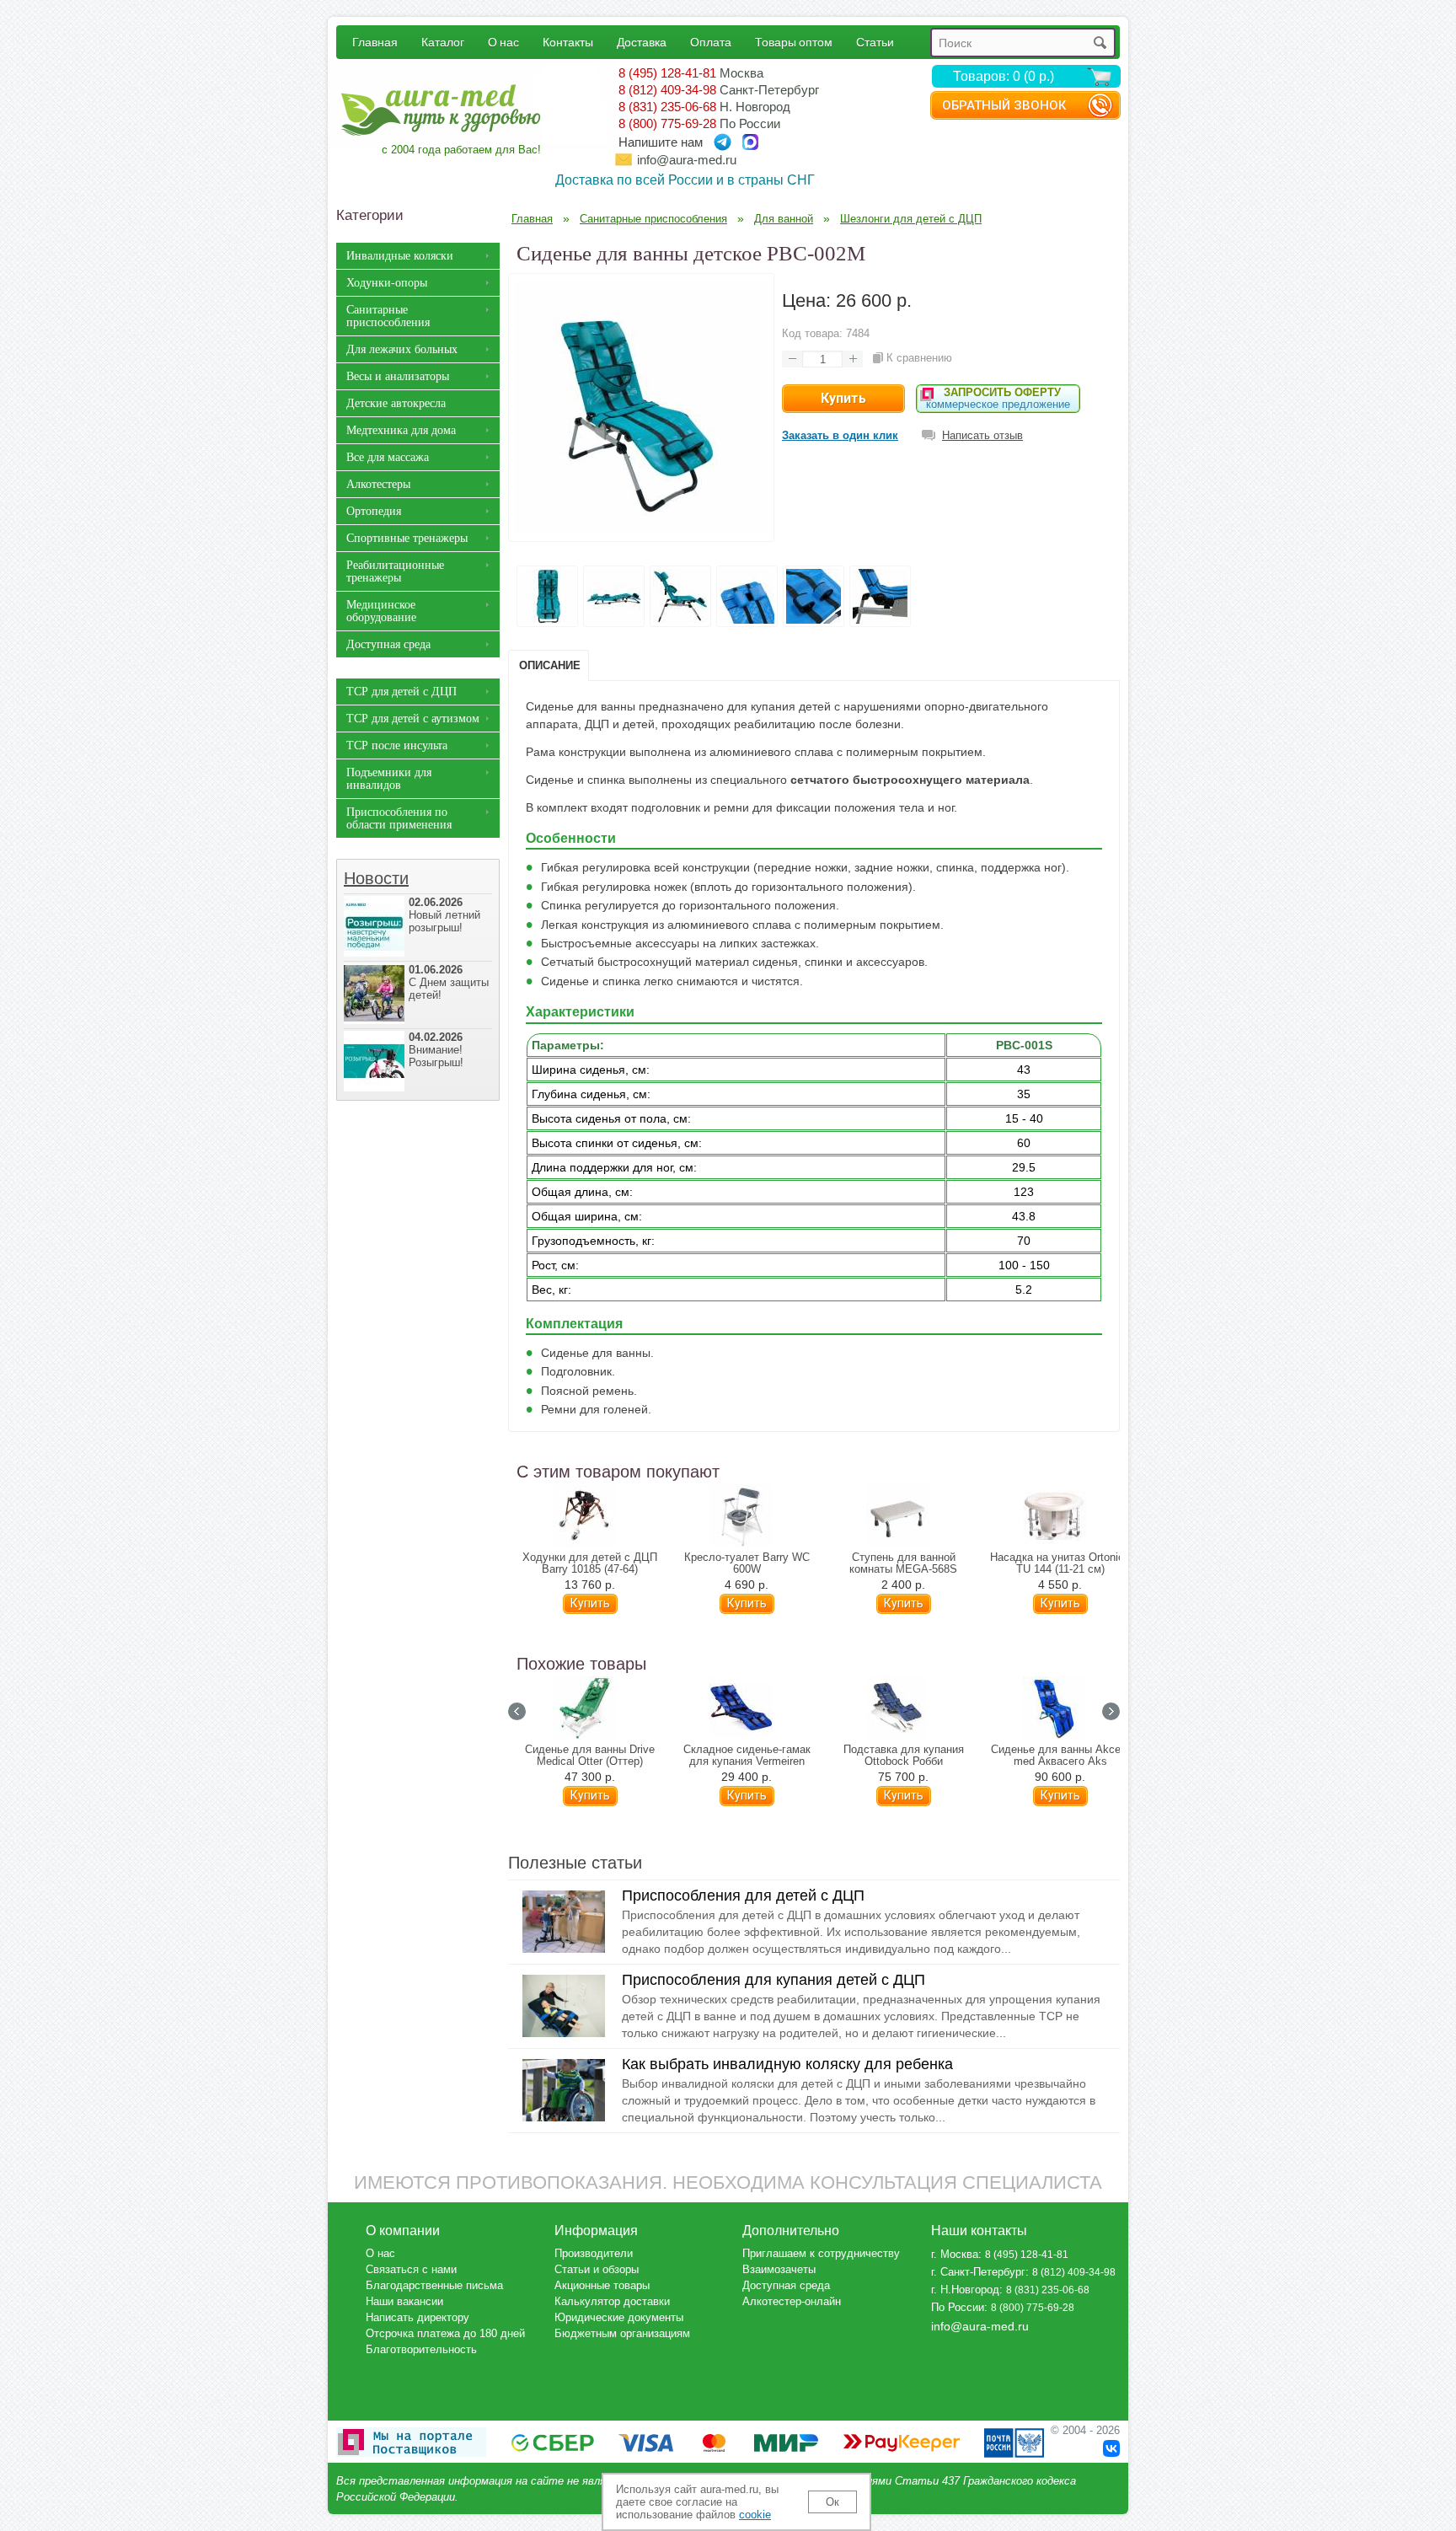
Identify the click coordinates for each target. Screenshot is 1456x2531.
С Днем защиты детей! (449, 982)
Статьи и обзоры (597, 2269)
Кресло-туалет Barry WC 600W (747, 1563)
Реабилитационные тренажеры (395, 571)
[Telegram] (723, 142)
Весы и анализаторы (398, 376)
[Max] (750, 142)
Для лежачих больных (402, 349)
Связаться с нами (411, 2269)
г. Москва (955, 2254)
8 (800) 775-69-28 (667, 123)
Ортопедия (374, 511)
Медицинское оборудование (381, 611)
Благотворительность (421, 2349)
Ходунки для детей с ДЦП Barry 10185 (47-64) (590, 1563)
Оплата (711, 42)
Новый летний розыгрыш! (444, 915)
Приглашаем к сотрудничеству (821, 2253)
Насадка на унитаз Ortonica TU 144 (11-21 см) (1060, 1563)
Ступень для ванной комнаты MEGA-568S (903, 1563)
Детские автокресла (396, 403)
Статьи (875, 42)
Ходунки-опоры (387, 283)
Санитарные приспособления (388, 316)
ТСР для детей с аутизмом (413, 719)
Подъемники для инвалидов (389, 779)
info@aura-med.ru (687, 160)
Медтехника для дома (401, 430)
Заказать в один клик (840, 435)
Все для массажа (388, 457)
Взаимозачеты (779, 2269)
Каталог (443, 42)
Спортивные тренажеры (407, 538)
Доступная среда (388, 644)
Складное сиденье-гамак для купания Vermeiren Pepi (747, 1762)
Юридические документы (619, 2317)
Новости (376, 878)
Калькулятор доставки (612, 2301)
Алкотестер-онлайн (792, 2301)
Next (1111, 1711)
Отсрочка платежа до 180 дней (445, 2333)
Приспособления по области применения (399, 818)
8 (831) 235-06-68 (667, 107)
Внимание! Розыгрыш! (436, 1050)
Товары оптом (794, 42)
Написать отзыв (982, 435)
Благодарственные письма (434, 2285)
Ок (832, 2502)
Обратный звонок (1004, 105)
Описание (550, 665)
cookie (755, 2515)
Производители (594, 2253)
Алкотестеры (378, 484)
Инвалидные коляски (400, 256)
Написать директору (418, 2317)
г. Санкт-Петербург (978, 2272)
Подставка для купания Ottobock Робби (904, 1756)
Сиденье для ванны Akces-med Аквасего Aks (1060, 1756)
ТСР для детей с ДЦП (401, 692)
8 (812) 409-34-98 (667, 90)
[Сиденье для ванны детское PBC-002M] (641, 528)
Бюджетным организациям (622, 2333)
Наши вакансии (404, 2301)
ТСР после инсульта (397, 745)
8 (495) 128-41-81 (667, 73)
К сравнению (919, 358)
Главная (375, 42)
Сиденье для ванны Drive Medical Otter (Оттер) (590, 1756)
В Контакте (1111, 2448)
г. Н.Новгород (965, 2290)
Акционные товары (602, 2285)
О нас (503, 42)
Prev (517, 1711)
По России (958, 2307)
